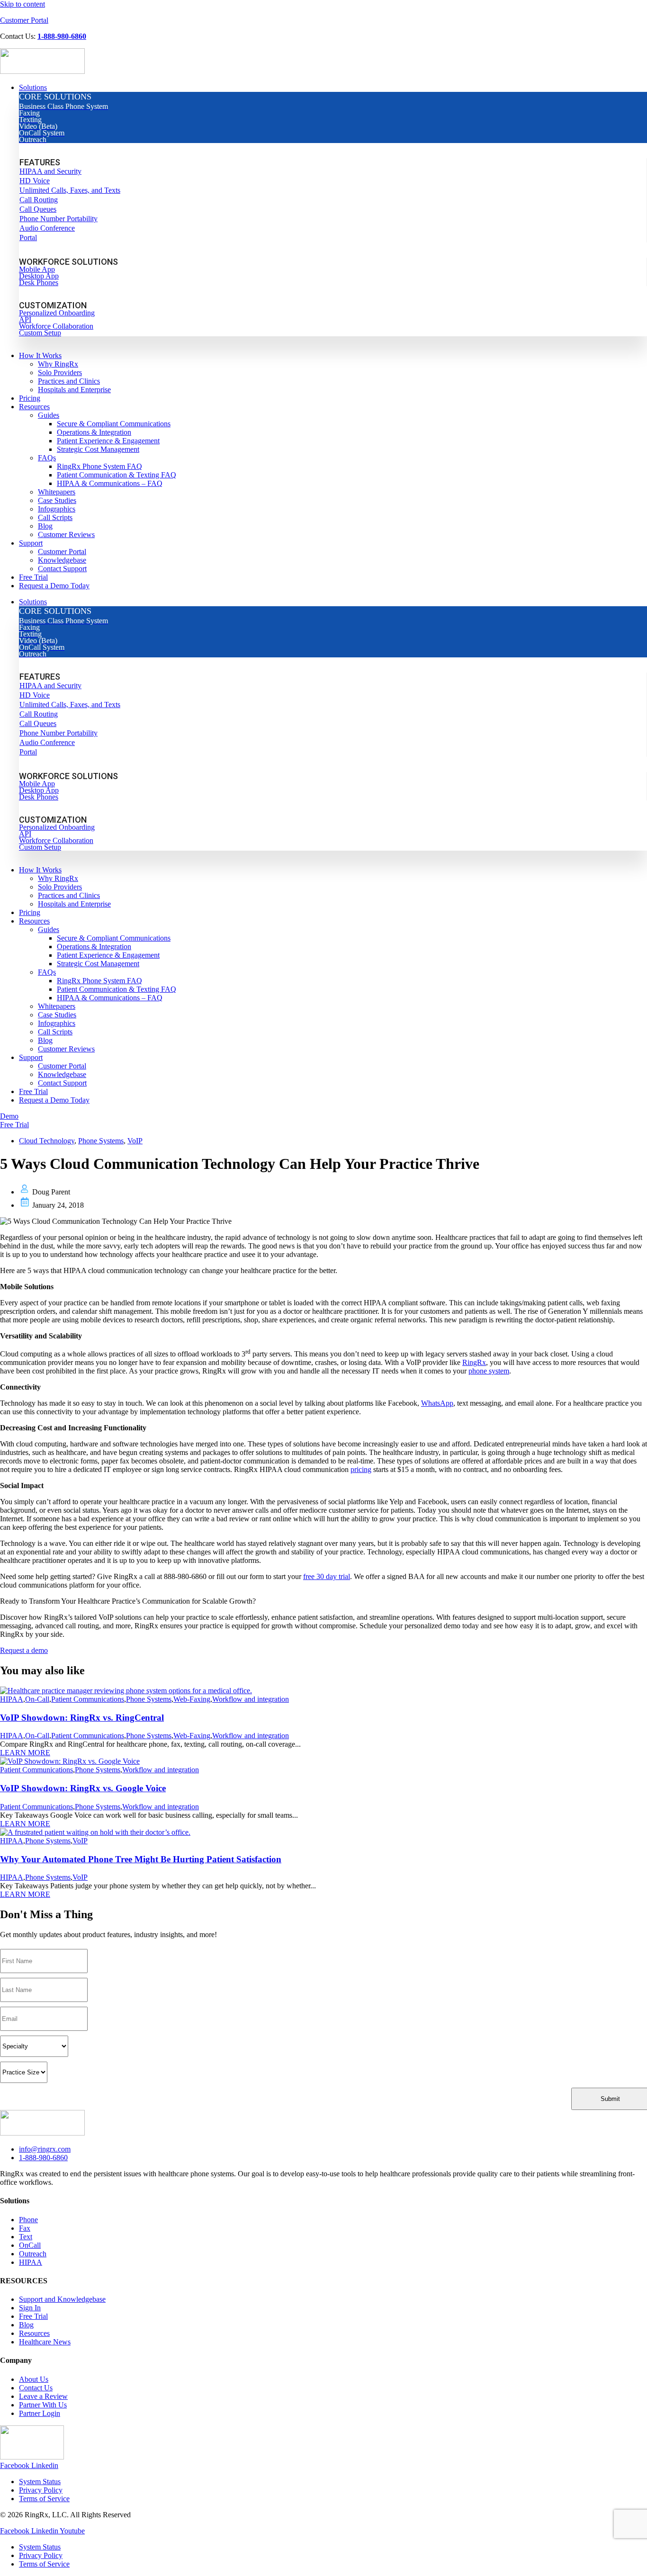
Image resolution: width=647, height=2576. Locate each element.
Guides (49, 929)
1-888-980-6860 (62, 36)
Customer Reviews (66, 1049)
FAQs (47, 972)
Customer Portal (24, 20)
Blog (45, 1040)
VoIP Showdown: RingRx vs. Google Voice (83, 1788)
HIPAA (12, 1699)
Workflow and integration (251, 1699)
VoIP (135, 1141)
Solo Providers (60, 887)
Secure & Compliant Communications (114, 938)
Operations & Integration (94, 947)
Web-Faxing (192, 1699)
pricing (361, 1469)
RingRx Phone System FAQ (99, 981)
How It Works (40, 870)
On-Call (37, 1699)
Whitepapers (57, 1006)
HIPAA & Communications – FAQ (110, 998)
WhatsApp (437, 1403)
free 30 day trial (327, 1576)
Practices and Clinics (69, 895)
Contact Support (62, 1083)
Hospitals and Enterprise (74, 904)
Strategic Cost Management (98, 964)
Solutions (33, 602)
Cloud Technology (47, 1141)
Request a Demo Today (54, 1100)
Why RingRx (58, 878)
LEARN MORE (25, 1753)
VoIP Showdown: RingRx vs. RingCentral (82, 1718)
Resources (34, 921)
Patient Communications (88, 1699)
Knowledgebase (62, 1074)
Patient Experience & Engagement (108, 955)
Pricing (30, 912)
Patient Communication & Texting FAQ (117, 989)
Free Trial (33, 1091)
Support (31, 1057)
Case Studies (57, 1015)
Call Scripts (55, 1032)
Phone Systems (101, 1141)
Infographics (57, 1023)
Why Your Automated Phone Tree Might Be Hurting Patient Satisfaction (141, 1859)
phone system (489, 1371)
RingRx (474, 1362)
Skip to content (22, 4)
